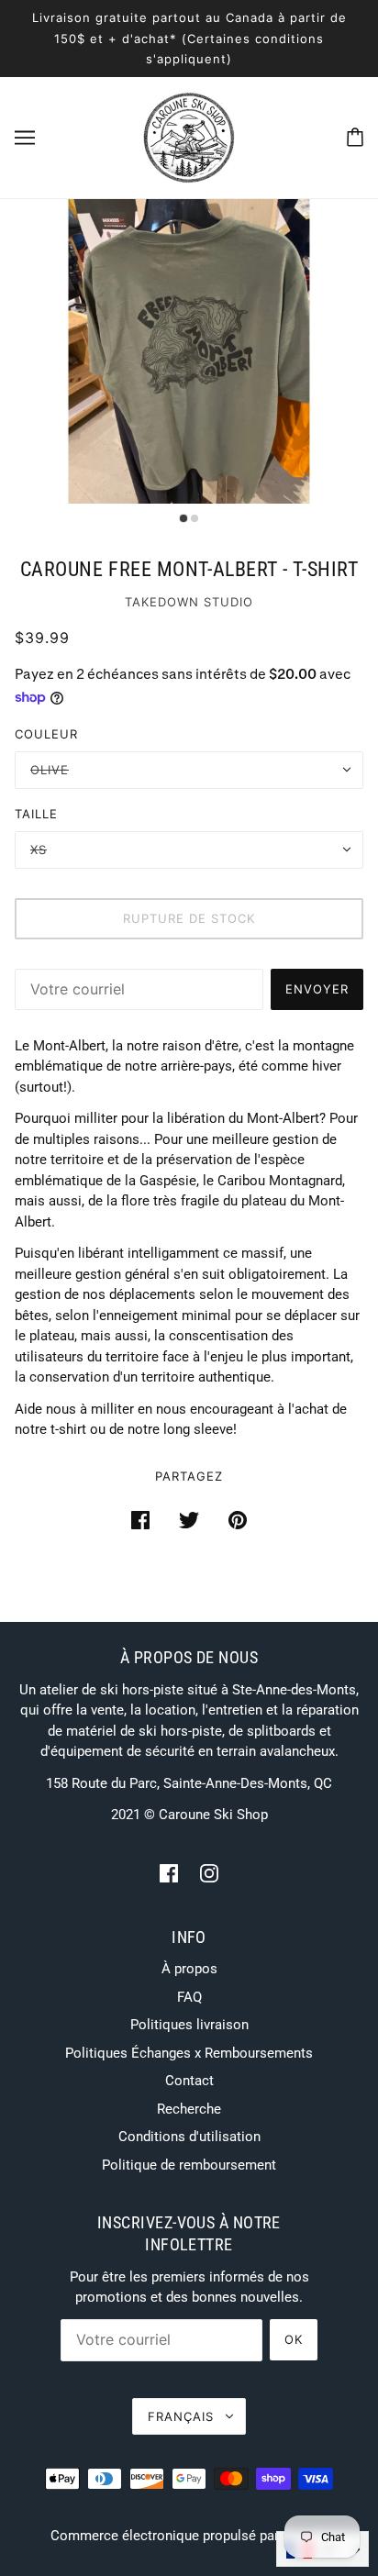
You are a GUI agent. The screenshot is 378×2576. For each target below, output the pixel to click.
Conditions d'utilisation (189, 2137)
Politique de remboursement (189, 2165)
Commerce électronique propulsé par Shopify (189, 2536)
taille (36, 814)
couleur (46, 734)
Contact (189, 2081)
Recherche (189, 2109)
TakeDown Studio (189, 602)
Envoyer (317, 989)
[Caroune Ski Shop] (189, 136)
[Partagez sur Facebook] (140, 1520)
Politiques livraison (189, 2025)
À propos (189, 1969)
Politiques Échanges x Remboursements (189, 2053)
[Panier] (355, 137)
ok (294, 2339)
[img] (169, 1873)
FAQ (189, 1997)
